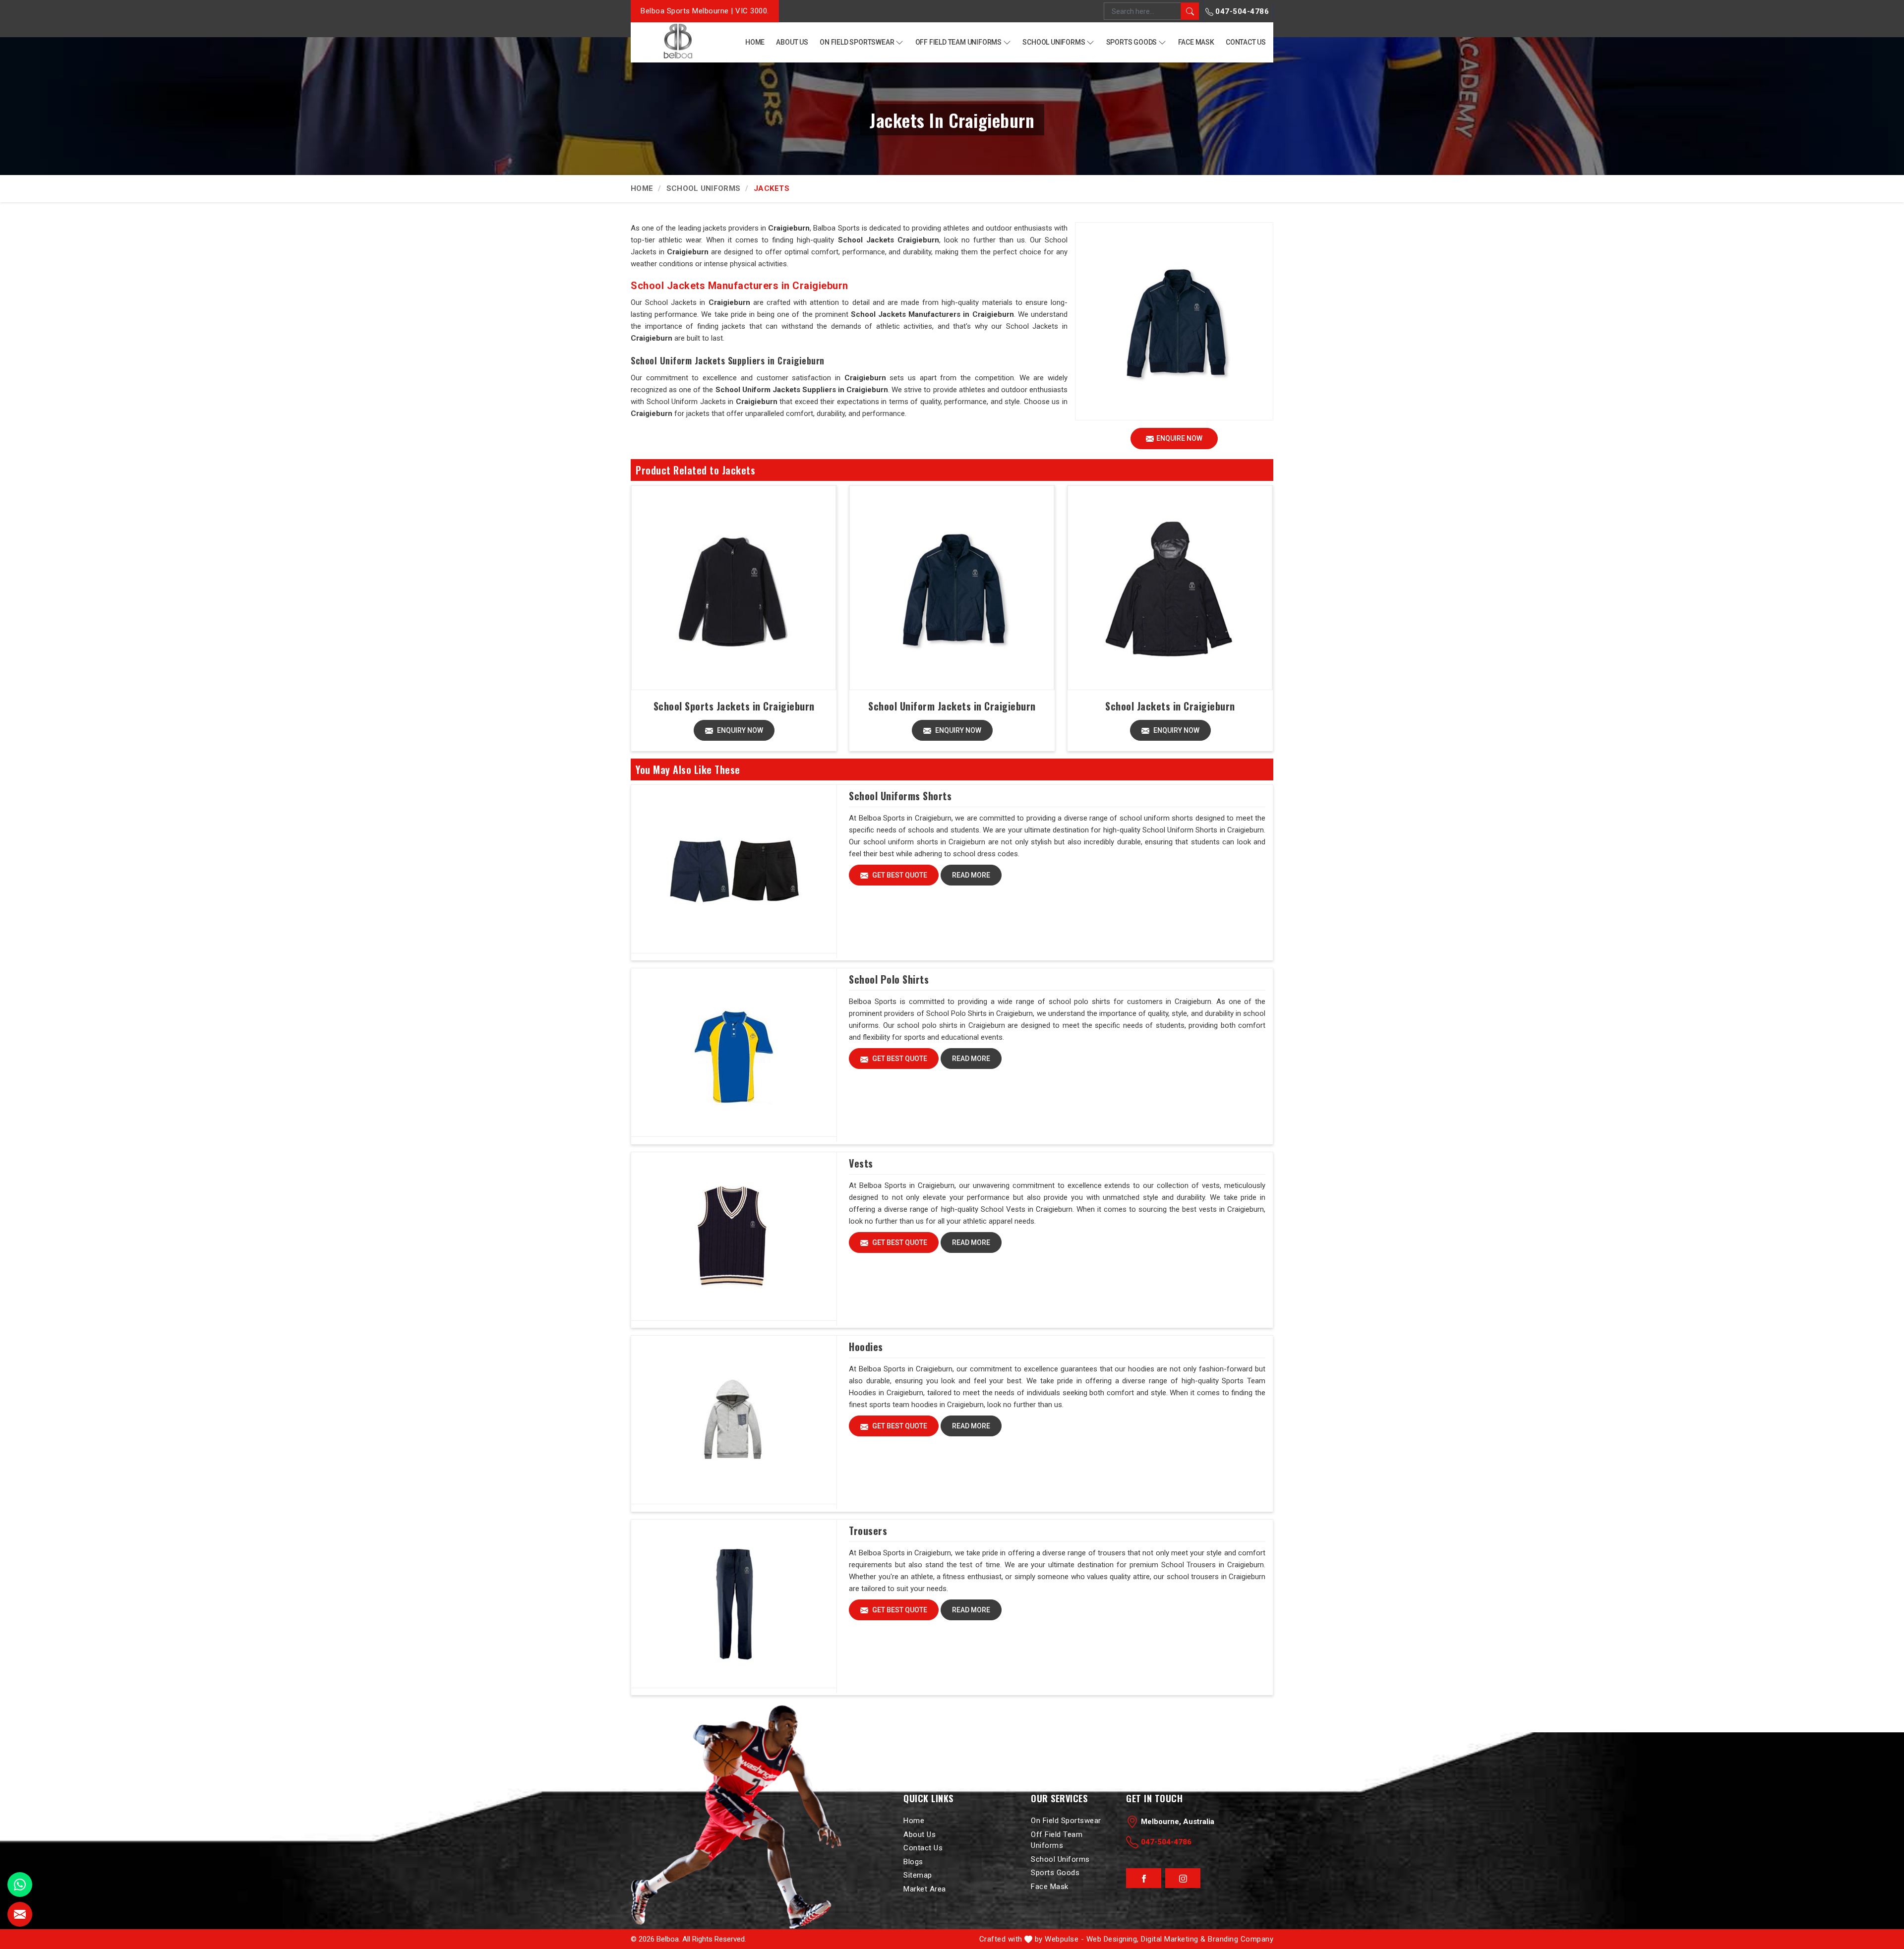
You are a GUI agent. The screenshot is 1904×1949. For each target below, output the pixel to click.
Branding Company (1241, 1939)
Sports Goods (1132, 42)
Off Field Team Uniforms (958, 42)
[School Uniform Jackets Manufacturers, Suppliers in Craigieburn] (952, 588)
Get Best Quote (899, 875)
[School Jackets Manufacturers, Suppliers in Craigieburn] (1170, 588)
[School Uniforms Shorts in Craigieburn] (734, 869)
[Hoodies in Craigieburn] (734, 1420)
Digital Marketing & (1173, 1939)
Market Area (925, 1889)
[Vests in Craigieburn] (734, 1237)
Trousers (868, 1531)
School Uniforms (1054, 42)
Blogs (913, 1862)
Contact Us (1246, 42)
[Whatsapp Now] (20, 1885)
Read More (971, 875)
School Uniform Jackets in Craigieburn (952, 706)
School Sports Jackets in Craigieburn (734, 706)
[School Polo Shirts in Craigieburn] (734, 1053)
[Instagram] (1183, 1879)
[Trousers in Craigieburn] (734, 1604)
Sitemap (918, 1875)
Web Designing (1112, 1939)
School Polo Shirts (889, 979)
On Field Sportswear (857, 42)
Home (755, 42)
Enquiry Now (739, 730)
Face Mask (1196, 42)
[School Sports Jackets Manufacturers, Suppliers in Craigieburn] (734, 588)
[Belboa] (678, 41)
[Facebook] (1144, 1879)
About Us (792, 42)
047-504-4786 (1241, 11)
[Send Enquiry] (20, 1914)
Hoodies (866, 1347)
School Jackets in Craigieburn (1170, 706)
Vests (861, 1163)
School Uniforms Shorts (900, 796)
